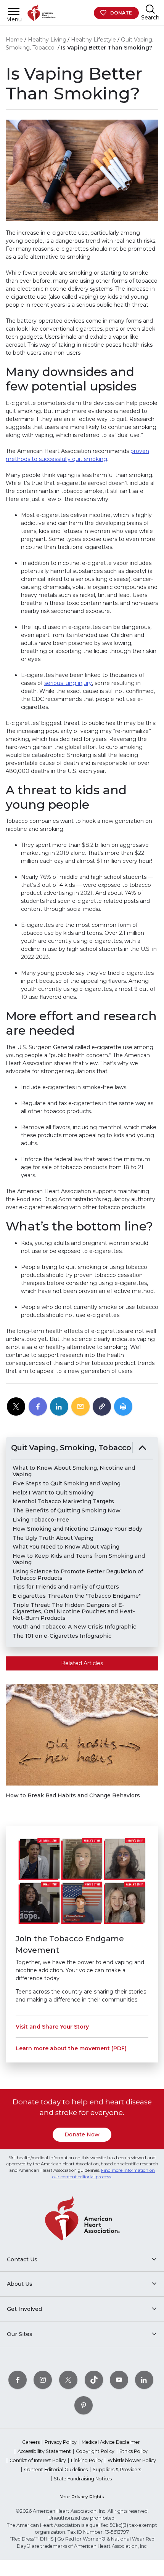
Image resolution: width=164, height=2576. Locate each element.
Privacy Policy (61, 2442)
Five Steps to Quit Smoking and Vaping (67, 1484)
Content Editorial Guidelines (56, 2470)
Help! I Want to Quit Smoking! (54, 1493)
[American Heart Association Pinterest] (84, 2405)
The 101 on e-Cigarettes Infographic (62, 1636)
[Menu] (14, 11)
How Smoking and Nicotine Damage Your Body (77, 1529)
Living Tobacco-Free (41, 1520)
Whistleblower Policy (132, 2460)
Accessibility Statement (44, 2451)
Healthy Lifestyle (93, 40)
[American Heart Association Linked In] (144, 2380)
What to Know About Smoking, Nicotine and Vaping (74, 1471)
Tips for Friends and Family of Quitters (66, 1587)
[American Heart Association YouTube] (119, 2380)
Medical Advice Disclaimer (111, 2442)
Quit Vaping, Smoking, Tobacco (71, 1448)
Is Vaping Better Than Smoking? (107, 48)
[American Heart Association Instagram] (43, 2380)
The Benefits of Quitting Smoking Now (67, 1511)
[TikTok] (94, 2380)
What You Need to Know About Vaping (66, 1547)
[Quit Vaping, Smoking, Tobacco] (142, 1448)
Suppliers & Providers (117, 2470)
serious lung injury (68, 683)
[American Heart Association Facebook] (18, 2380)
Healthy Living (47, 40)
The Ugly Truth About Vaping (53, 1538)
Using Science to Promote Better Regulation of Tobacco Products (78, 1575)
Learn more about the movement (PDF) (71, 2048)
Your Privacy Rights (82, 2497)
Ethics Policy (133, 2451)
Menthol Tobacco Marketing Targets (63, 1502)
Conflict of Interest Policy (38, 2460)
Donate (121, 13)
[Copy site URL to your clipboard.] (102, 1407)
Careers (31, 2442)
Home (14, 40)
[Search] (150, 9)
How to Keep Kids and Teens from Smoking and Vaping (79, 1559)
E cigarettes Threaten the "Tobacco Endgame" (77, 1596)
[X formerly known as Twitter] (68, 2380)
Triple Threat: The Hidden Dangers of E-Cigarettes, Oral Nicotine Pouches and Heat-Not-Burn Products (74, 1611)
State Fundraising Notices (83, 2479)
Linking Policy (87, 2460)
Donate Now (82, 2134)
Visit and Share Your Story (52, 2027)
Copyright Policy (95, 2451)
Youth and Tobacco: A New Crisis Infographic (74, 1627)
